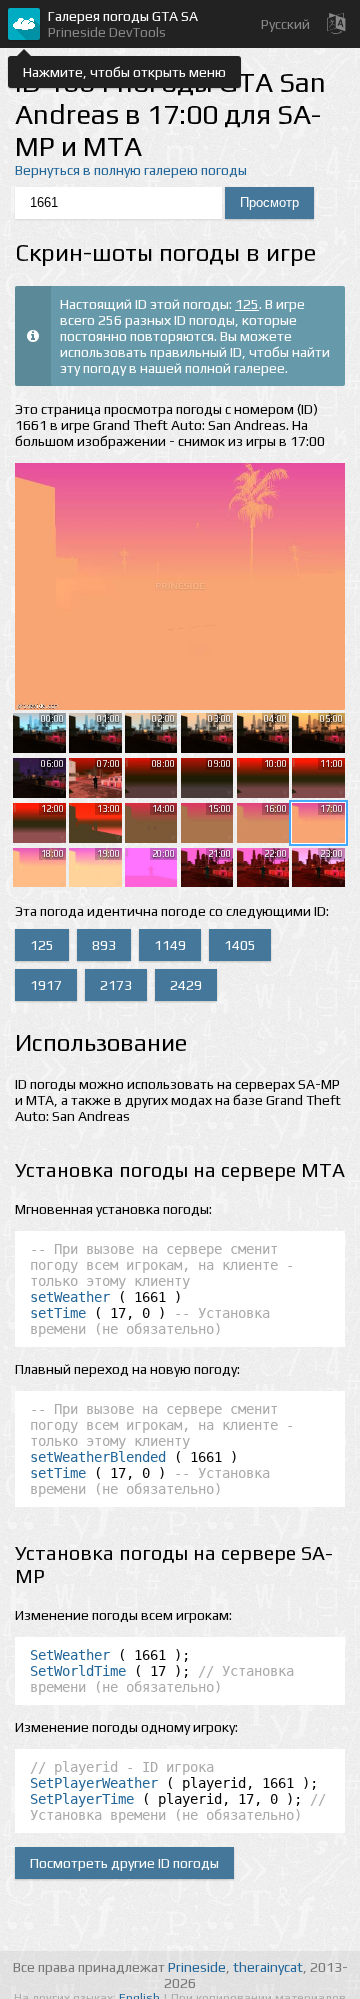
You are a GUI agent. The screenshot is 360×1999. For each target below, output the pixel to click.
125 (247, 304)
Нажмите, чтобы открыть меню (124, 72)
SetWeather (70, 1655)
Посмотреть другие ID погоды (124, 1863)
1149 (170, 945)
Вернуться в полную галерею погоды (131, 170)
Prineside (197, 1967)
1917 (46, 985)
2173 (116, 985)
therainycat (268, 1967)
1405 (240, 945)
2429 (186, 985)
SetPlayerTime (82, 1799)
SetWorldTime (78, 1671)
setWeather (70, 1297)
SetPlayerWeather (94, 1783)
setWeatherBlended (98, 1457)
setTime (58, 1313)
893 (104, 945)
